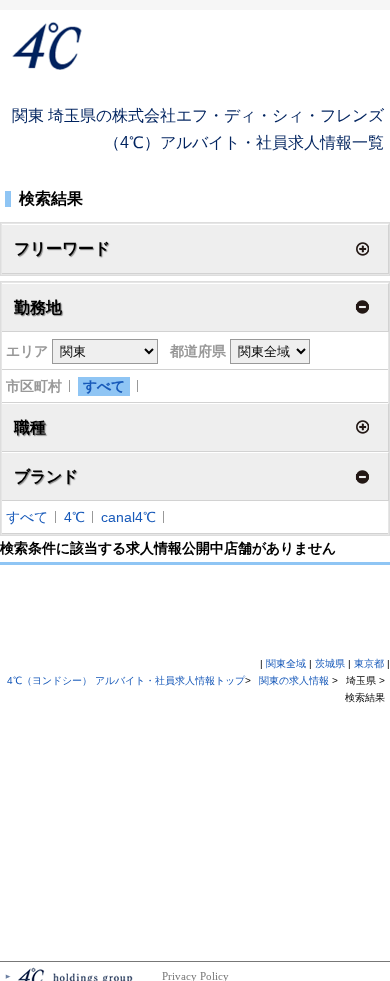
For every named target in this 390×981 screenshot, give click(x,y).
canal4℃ (128, 517)
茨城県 (330, 663)
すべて (104, 386)
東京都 (369, 663)
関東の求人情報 (295, 680)
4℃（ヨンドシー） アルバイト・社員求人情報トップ (126, 680)
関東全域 (286, 663)
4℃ (74, 517)
